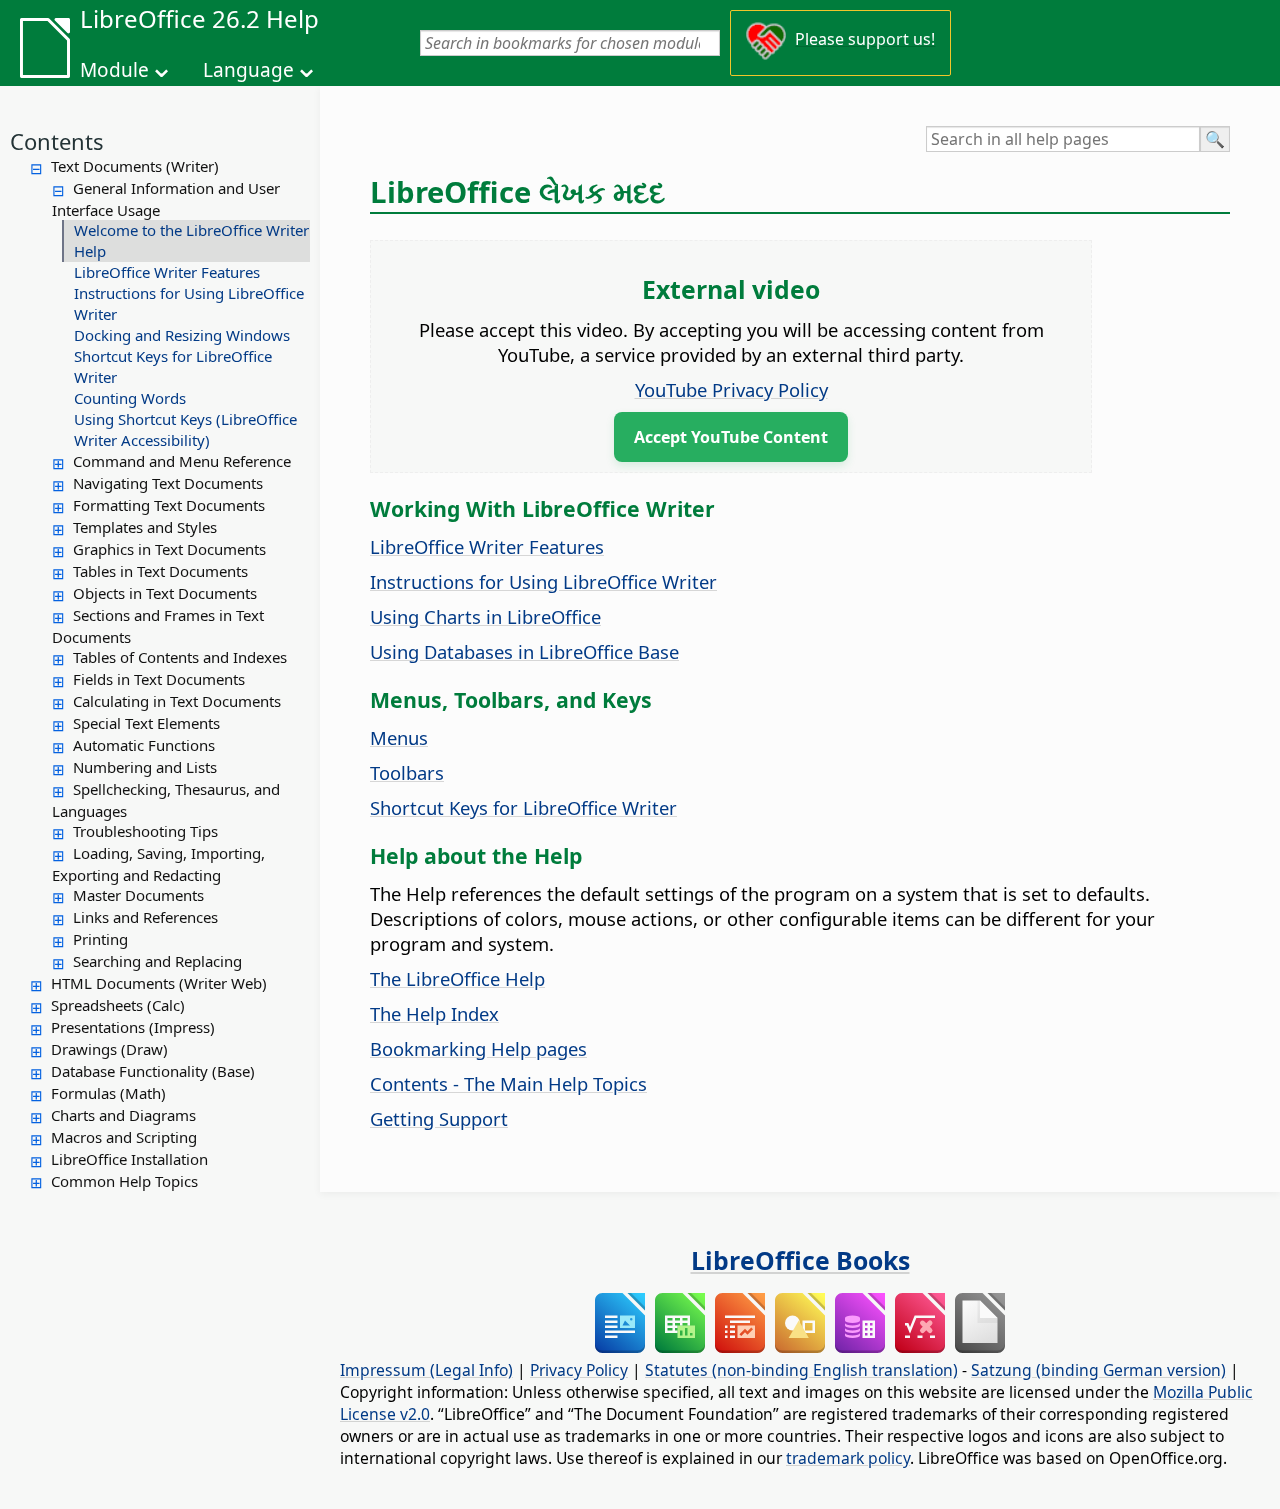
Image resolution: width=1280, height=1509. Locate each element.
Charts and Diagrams (123, 1115)
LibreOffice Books (800, 1260)
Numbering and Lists (145, 767)
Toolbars (407, 772)
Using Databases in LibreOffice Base (524, 651)
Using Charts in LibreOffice (485, 616)
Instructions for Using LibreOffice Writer (189, 303)
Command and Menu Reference (182, 461)
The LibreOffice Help (457, 978)
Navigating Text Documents (168, 483)
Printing (100, 939)
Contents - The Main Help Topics (508, 1083)
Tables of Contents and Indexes (180, 657)
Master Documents (138, 895)
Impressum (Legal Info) (426, 1370)
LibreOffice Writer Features (167, 272)
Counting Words (130, 398)
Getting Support (439, 1118)
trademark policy (848, 1458)
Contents (57, 141)
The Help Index (434, 1013)
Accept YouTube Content (731, 437)
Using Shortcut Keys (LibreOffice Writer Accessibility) (185, 429)
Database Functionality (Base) (153, 1071)
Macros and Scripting (124, 1137)
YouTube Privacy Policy (731, 389)
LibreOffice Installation (129, 1159)
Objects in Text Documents (165, 593)
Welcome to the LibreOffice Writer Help (191, 240)
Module (114, 70)
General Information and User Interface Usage (166, 199)
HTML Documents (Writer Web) (159, 983)
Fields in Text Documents (159, 679)
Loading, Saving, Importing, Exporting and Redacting (158, 864)
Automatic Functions (144, 745)
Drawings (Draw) (109, 1049)
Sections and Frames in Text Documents (158, 626)
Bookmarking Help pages (478, 1048)
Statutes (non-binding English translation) (801, 1370)
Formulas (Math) (108, 1093)
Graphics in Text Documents (169, 549)
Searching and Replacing (157, 961)
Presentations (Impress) (133, 1027)
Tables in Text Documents (160, 571)
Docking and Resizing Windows (182, 335)
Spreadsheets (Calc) (118, 1005)
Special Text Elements (146, 723)
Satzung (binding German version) (1098, 1370)
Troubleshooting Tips (145, 831)
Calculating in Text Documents (177, 701)
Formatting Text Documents (169, 505)
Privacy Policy (579, 1370)
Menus (399, 737)
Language (248, 70)
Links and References (145, 917)
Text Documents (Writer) (135, 166)
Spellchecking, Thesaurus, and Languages (166, 800)
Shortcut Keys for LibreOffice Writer (173, 366)
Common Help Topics (124, 1181)
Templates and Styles (145, 527)
